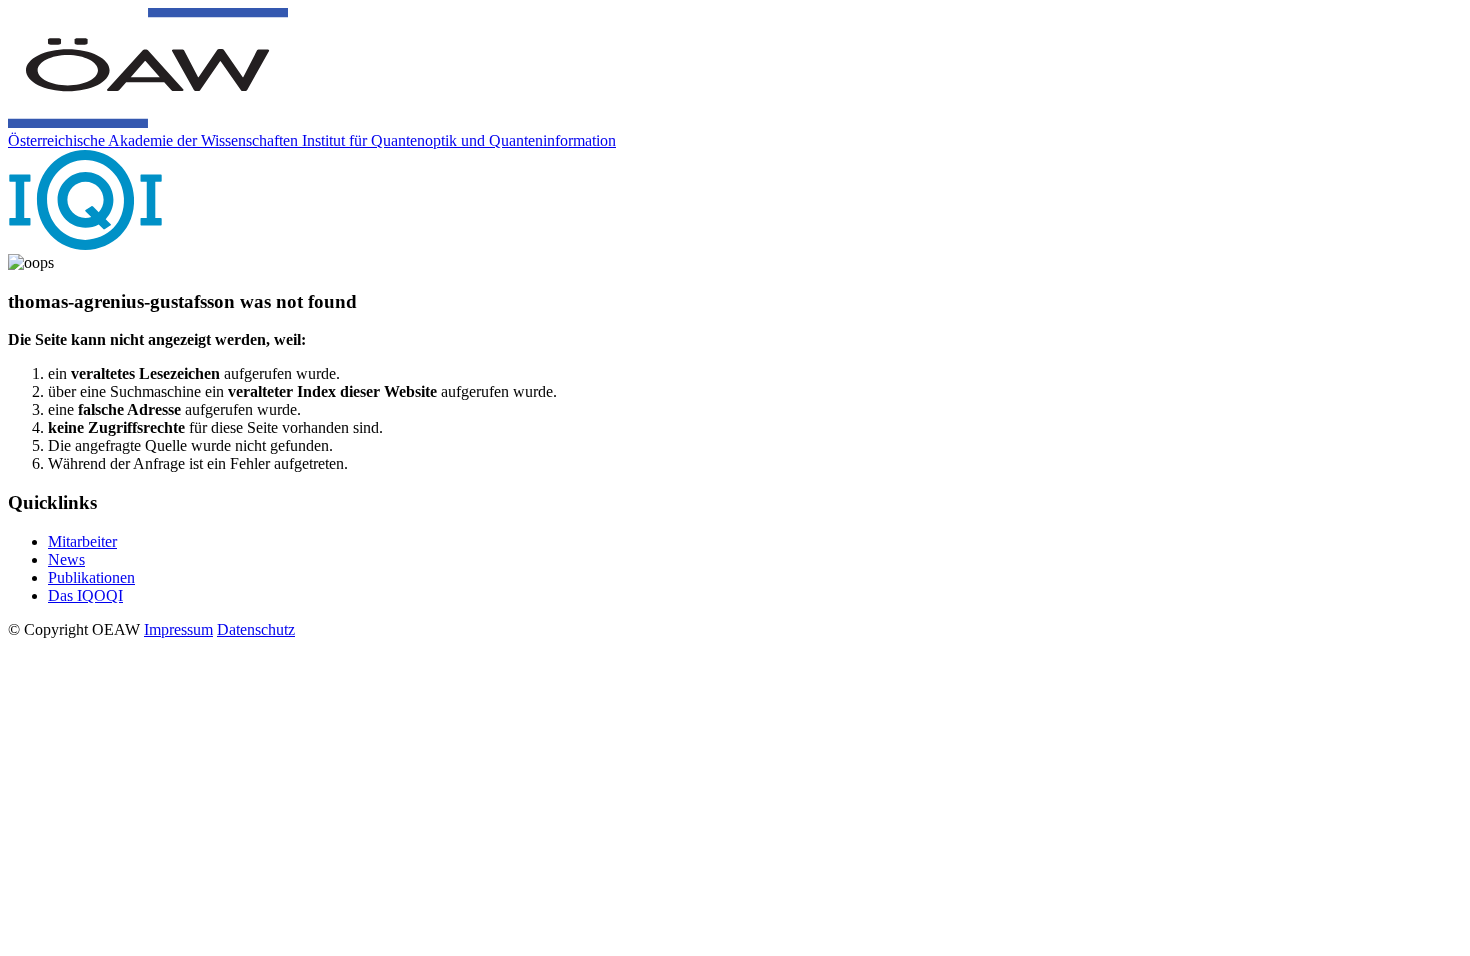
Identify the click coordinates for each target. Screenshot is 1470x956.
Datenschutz (256, 629)
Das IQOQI (85, 595)
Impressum (178, 629)
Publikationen (91, 577)
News (66, 559)
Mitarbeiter (82, 541)
